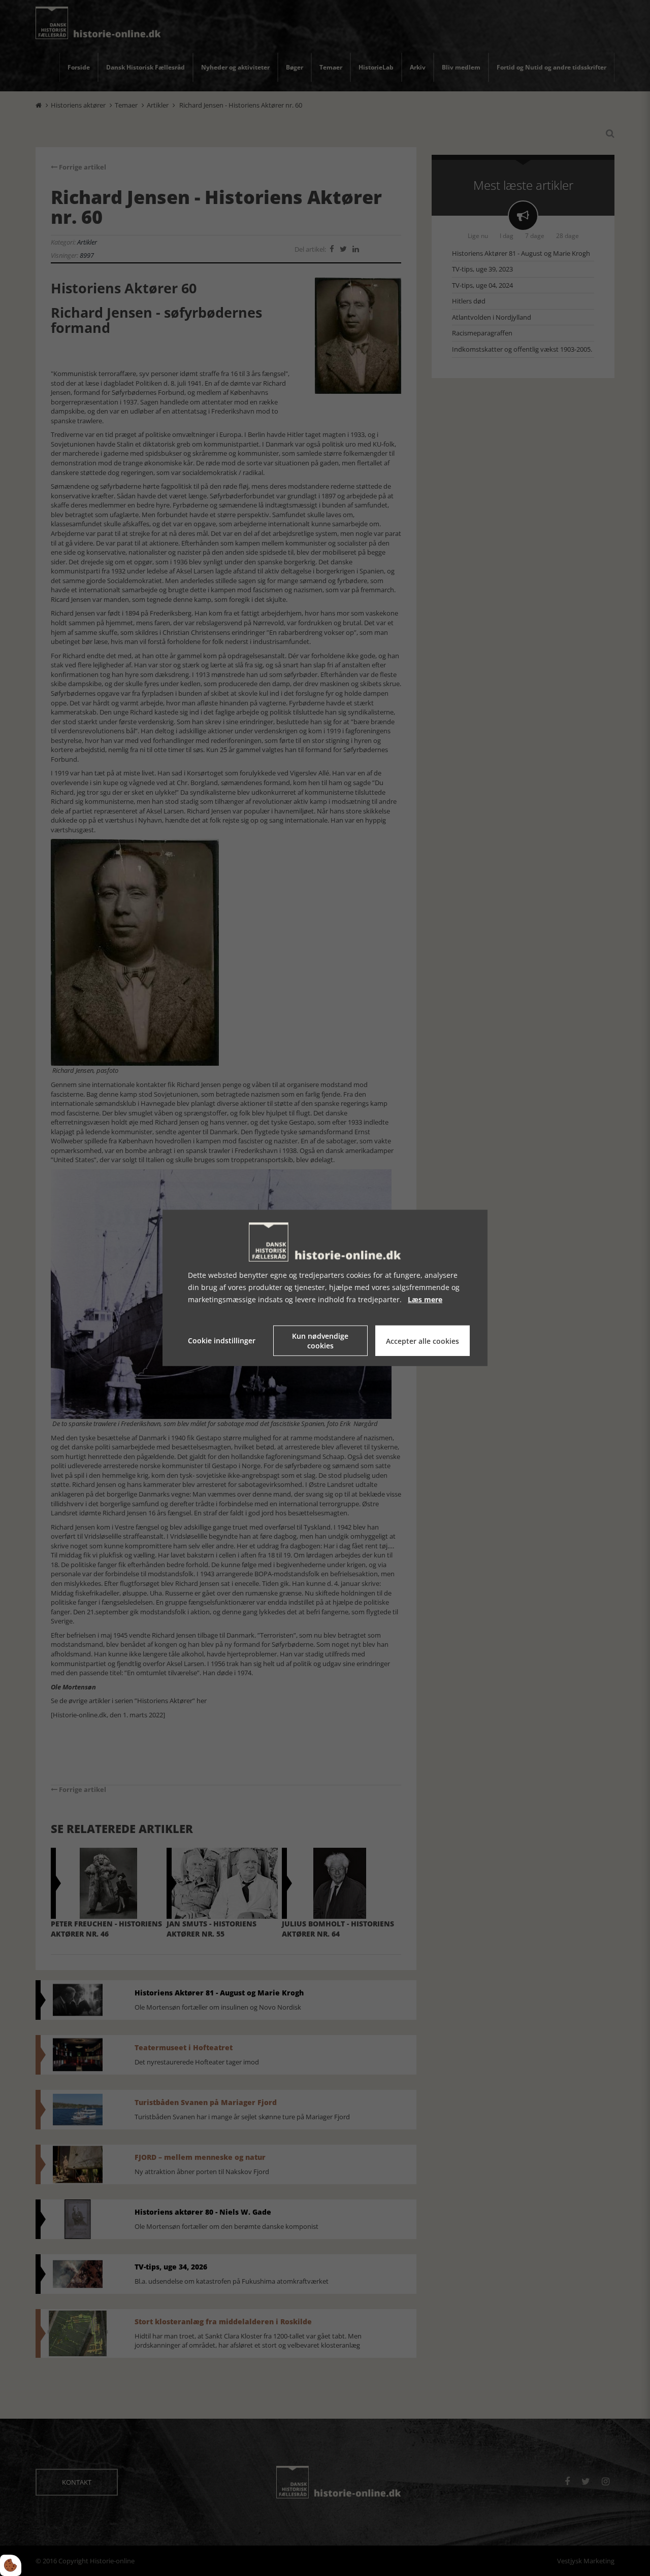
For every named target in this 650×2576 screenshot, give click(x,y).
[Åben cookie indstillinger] (11, 2565)
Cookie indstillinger (222, 1341)
